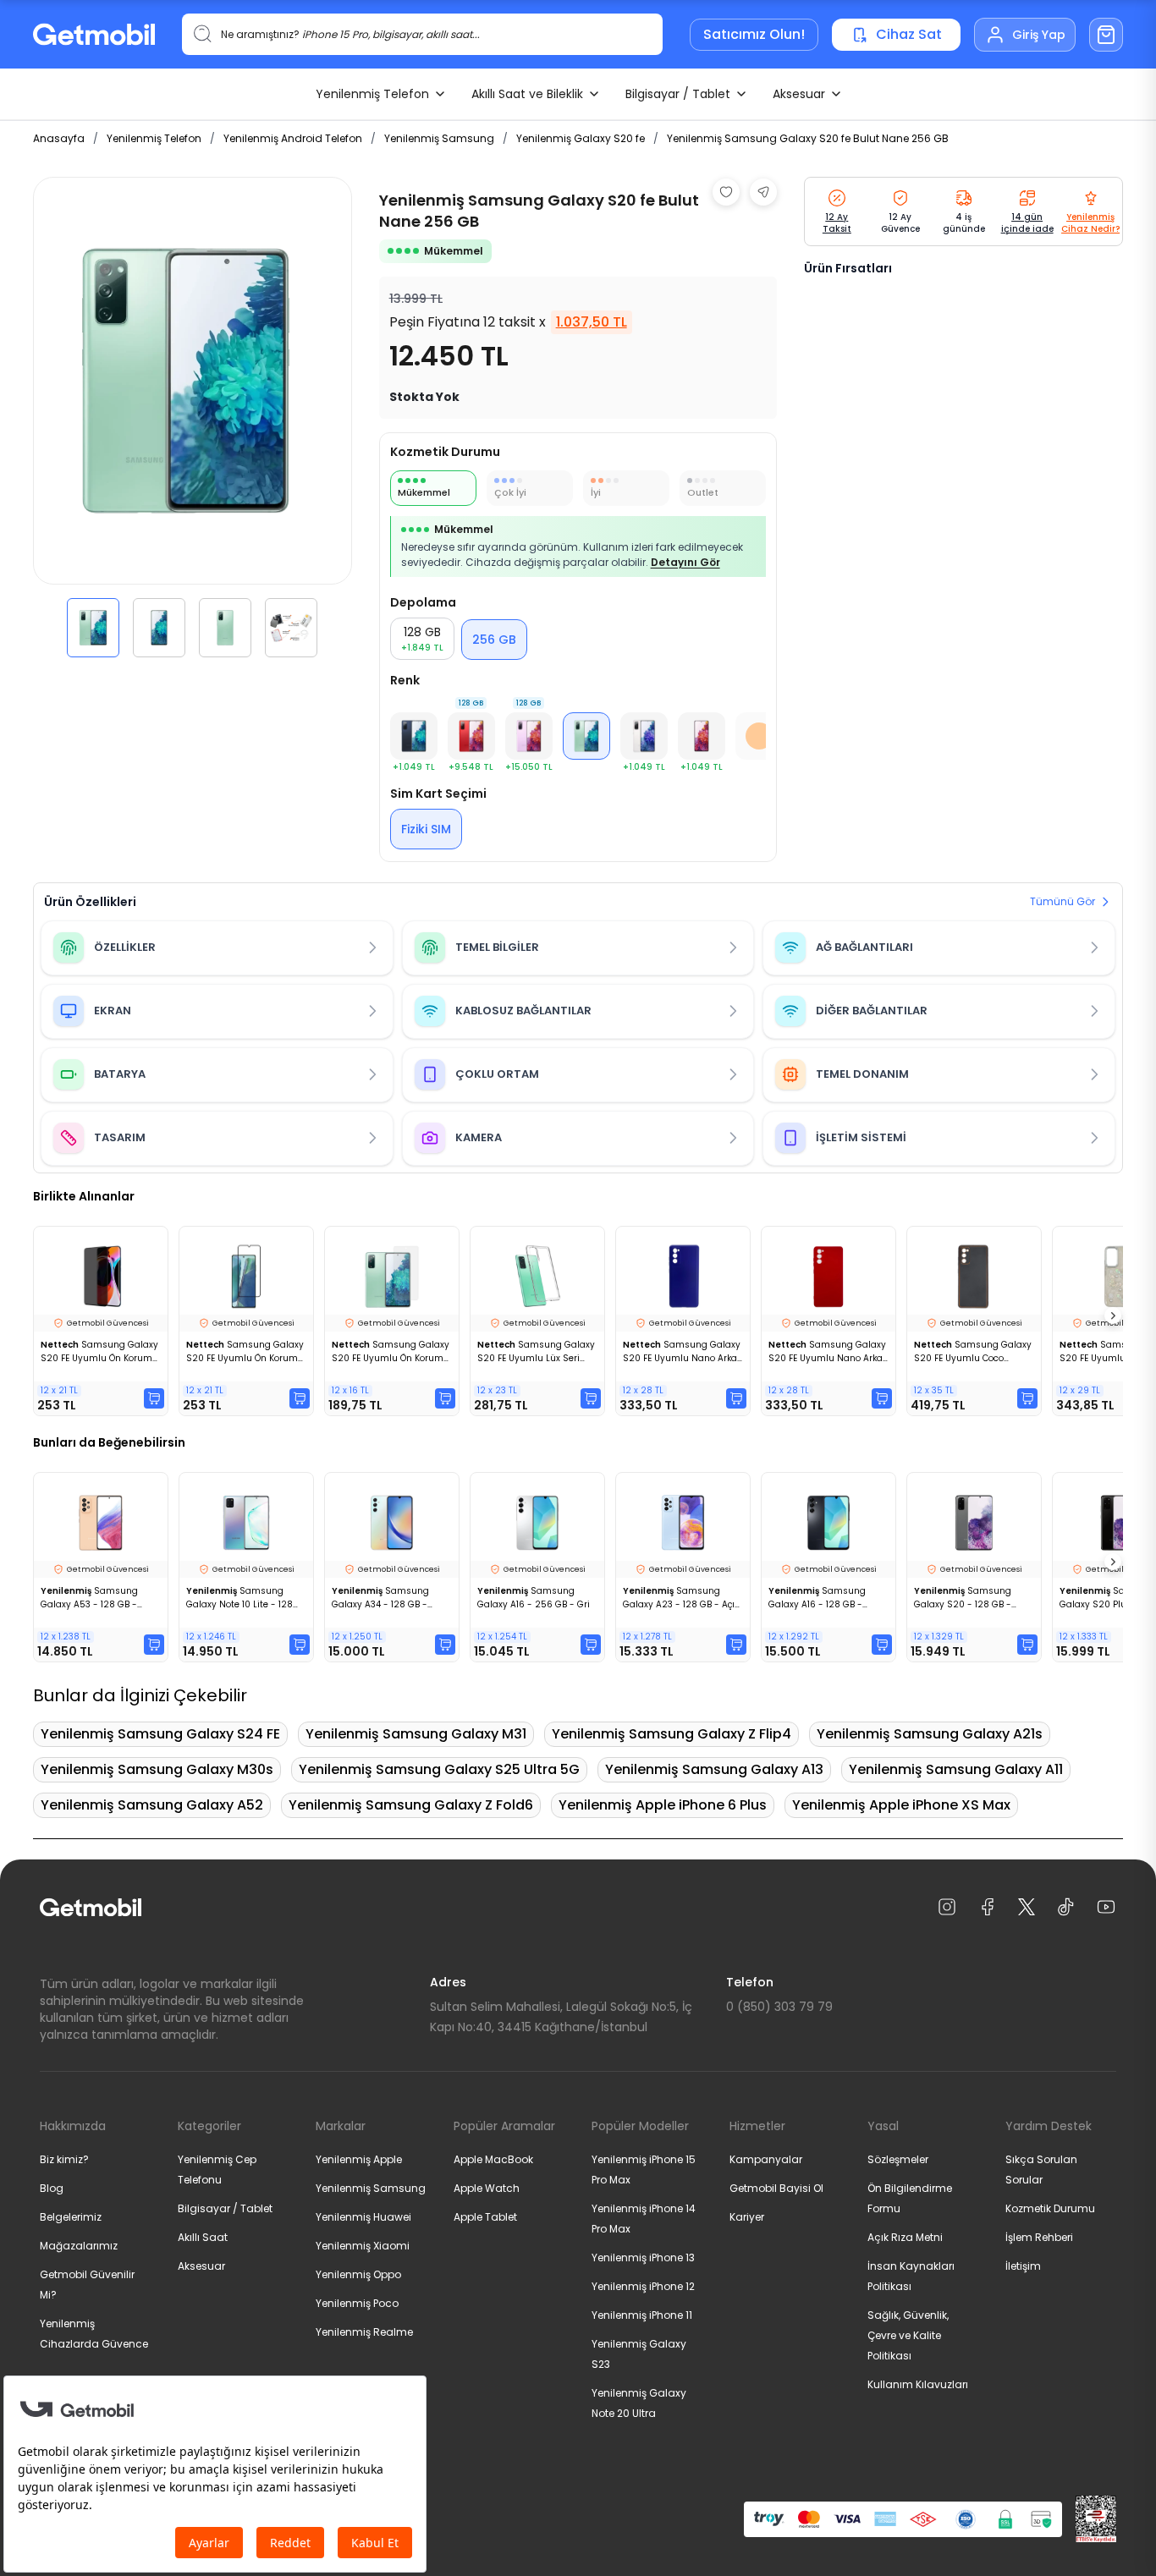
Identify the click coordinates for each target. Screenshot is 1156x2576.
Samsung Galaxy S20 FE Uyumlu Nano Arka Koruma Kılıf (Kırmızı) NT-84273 (827, 1352)
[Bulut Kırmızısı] (471, 736)
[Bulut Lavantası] (529, 736)
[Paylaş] (763, 192)
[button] (93, 628)
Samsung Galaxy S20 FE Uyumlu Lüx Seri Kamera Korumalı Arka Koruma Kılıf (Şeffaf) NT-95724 (536, 1352)
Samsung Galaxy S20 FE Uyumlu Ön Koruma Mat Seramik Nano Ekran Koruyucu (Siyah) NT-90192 (245, 1352)
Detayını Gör (685, 562)
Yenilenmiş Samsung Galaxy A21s (930, 1734)
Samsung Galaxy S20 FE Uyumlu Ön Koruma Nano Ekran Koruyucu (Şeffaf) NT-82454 (391, 1352)
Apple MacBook (493, 2159)
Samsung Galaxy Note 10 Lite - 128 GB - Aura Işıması (239, 1598)
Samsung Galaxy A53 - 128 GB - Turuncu (89, 1598)
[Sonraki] (1113, 1315)
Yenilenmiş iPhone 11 (642, 2315)
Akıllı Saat (203, 2237)
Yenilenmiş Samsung (439, 138)
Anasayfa (59, 138)
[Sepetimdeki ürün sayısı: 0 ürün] (1106, 35)
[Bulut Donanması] (414, 736)
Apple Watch (487, 2188)
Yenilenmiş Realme (364, 2332)
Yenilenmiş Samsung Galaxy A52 (152, 1805)
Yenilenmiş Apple (359, 2159)
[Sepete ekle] (154, 1398)
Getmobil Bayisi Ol (776, 2188)
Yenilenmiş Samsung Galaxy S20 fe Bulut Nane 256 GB (808, 138)
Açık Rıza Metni (905, 2237)
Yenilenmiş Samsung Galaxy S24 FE (160, 1734)
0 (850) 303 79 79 (779, 2007)
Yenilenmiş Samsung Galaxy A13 (714, 1769)
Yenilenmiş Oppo (358, 2274)
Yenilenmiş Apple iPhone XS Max (901, 1805)
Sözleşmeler (898, 2159)
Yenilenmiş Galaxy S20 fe (581, 138)
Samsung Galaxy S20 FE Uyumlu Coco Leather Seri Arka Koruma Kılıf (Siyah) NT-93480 (973, 1352)
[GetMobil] (94, 34)
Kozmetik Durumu (1050, 2208)
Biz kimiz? (64, 2159)
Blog (52, 2188)
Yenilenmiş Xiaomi (363, 2246)
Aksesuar (799, 94)
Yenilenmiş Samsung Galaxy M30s (157, 1769)
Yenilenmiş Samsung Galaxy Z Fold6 (411, 1805)
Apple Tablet (485, 2217)
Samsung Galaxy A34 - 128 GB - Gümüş (380, 1598)
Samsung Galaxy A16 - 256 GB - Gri (534, 1598)
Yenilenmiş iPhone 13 (643, 2257)
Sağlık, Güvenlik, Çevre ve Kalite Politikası (908, 2335)
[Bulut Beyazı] (644, 736)
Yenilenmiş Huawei (363, 2217)
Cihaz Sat (909, 34)
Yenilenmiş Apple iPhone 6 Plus (663, 1805)
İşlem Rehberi (1039, 2237)
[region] (193, 417)
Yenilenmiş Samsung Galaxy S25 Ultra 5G (439, 1769)
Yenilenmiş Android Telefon (293, 138)
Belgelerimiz (71, 2217)
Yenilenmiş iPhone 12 (643, 2286)
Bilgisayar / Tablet (678, 94)
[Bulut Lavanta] (702, 736)
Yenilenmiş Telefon (372, 94)
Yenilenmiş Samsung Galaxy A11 (956, 1769)
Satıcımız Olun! (754, 34)
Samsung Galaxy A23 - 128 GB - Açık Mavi (681, 1598)
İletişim (1023, 2266)
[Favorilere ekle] (726, 192)
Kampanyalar (766, 2159)
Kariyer (747, 2217)
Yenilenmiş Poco (357, 2303)
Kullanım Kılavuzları (918, 2384)
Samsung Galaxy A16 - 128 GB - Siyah (817, 1598)
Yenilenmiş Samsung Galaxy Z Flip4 (672, 1734)
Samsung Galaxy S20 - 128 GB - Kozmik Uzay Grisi (963, 1598)
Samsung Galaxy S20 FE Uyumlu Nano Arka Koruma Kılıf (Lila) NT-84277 (682, 1352)
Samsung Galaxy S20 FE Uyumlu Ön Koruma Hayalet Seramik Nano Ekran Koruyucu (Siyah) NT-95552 (99, 1352)
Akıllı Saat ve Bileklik (527, 94)
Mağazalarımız (79, 2246)
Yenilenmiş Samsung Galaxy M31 (416, 1734)
